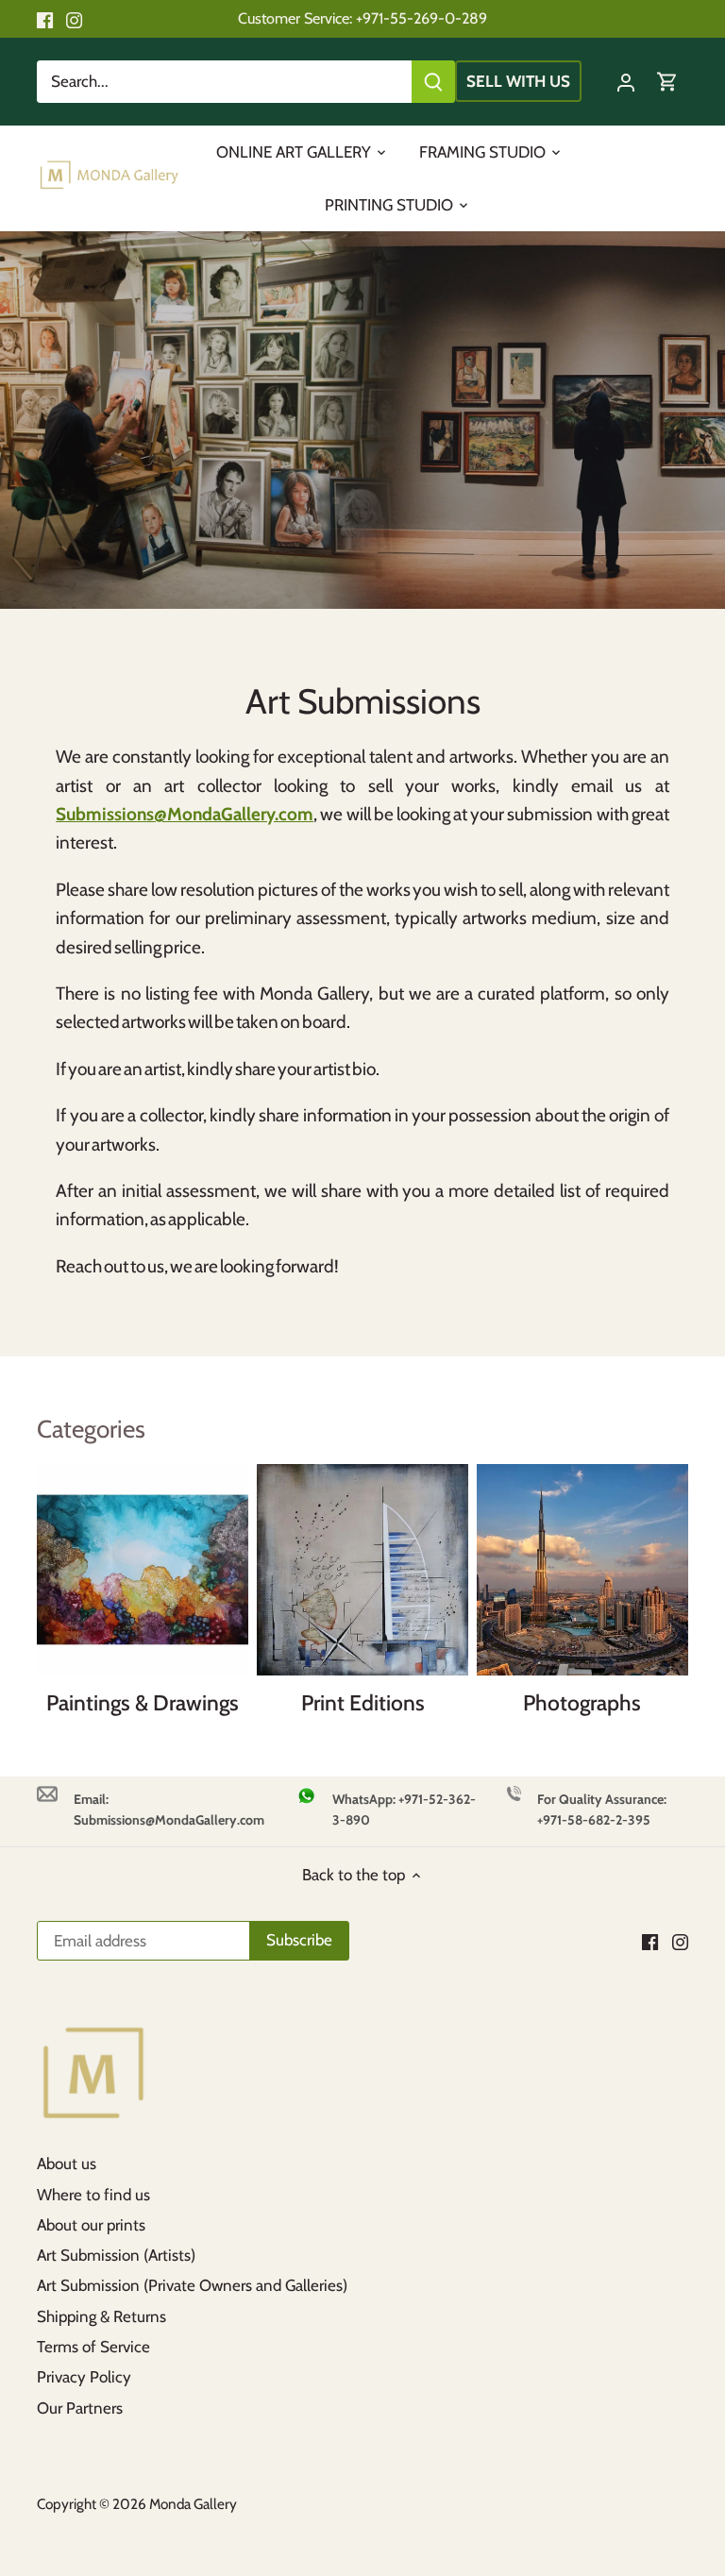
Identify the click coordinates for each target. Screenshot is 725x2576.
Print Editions (363, 1703)
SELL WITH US (518, 81)
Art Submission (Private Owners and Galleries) (192, 2285)
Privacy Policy (84, 2377)
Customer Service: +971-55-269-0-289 (362, 18)
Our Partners (80, 2408)
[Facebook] (45, 19)
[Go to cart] (667, 82)
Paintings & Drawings (143, 1703)
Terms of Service (93, 2347)
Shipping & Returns (101, 2316)
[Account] (626, 82)
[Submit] (433, 82)
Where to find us (93, 2195)
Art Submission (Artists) (116, 2255)
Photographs (582, 1703)
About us (67, 2164)
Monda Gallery (193, 2504)
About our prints (91, 2225)
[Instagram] (74, 19)
